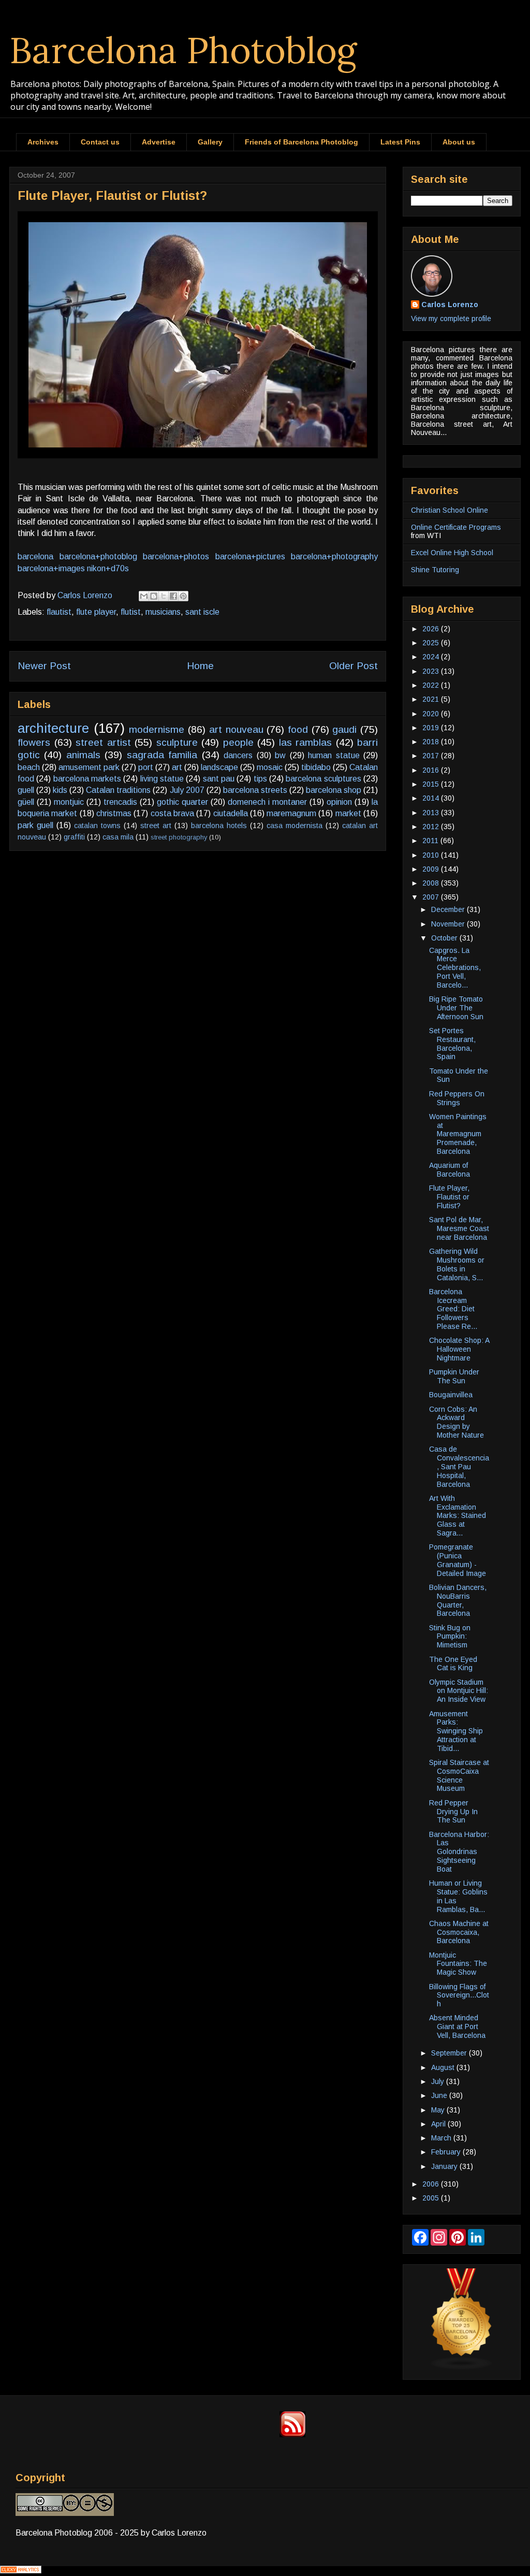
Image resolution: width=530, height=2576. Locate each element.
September (450, 2053)
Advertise (159, 142)
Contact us (100, 142)
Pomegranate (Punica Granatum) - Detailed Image (458, 1560)
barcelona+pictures (250, 556)
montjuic (69, 802)
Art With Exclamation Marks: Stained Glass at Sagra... (458, 1516)
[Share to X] (164, 596)
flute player (96, 612)
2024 (432, 657)
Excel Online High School (452, 553)
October (445, 938)
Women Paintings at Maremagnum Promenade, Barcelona (458, 1134)
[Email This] (144, 596)
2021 (432, 699)
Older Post (354, 666)
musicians (163, 612)
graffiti (74, 837)
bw (280, 755)
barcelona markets (87, 779)
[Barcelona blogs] (462, 2367)
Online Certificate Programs (456, 527)
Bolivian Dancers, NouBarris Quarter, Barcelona (458, 1600)
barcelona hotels (219, 826)
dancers (238, 755)
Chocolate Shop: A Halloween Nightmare (459, 1349)
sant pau (219, 779)
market (348, 813)
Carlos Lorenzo (450, 305)
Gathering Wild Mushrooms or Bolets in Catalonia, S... (457, 1264)
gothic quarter (182, 802)
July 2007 (187, 790)
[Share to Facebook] (173, 596)
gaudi (344, 729)
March (442, 2138)
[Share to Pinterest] (183, 596)
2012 (432, 827)
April (439, 2124)
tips (260, 779)
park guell (35, 825)
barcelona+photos (176, 556)
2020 (432, 714)
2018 (432, 742)
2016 (432, 770)
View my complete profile (451, 319)
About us (459, 142)
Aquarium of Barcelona (450, 1170)
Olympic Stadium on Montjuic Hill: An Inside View (459, 1691)
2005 (432, 2198)
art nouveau (236, 729)
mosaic (270, 767)
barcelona (35, 556)
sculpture (177, 742)
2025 (432, 643)
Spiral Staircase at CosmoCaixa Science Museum (459, 1775)
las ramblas (306, 742)
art (177, 767)
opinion (339, 802)
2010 (432, 855)
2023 (432, 671)
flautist (59, 612)
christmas (114, 813)
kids (60, 790)
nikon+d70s (108, 568)
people (238, 742)
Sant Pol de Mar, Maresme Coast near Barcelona (459, 1228)
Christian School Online (450, 510)
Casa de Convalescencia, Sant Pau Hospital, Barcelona (459, 1466)
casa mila (118, 837)
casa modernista (295, 826)
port (146, 767)
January (445, 2166)
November (449, 924)
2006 (432, 2184)
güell (26, 802)
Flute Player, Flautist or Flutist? (449, 1197)
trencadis (120, 802)
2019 (432, 728)
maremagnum (291, 813)
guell (26, 790)
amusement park (89, 767)
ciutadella (231, 813)
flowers (34, 742)
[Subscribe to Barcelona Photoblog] (292, 2434)
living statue (162, 779)
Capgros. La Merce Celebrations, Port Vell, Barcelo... (455, 968)
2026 (432, 629)
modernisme (157, 729)
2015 (432, 784)
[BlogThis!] (154, 596)
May (439, 2110)
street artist (103, 742)
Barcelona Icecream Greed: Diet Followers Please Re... (453, 1309)
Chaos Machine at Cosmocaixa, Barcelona (459, 1932)
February (447, 2152)
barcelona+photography (334, 556)
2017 (432, 756)
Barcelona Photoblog (183, 50)
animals (83, 755)
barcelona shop (334, 790)
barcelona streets (255, 790)
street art (156, 826)
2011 (431, 841)
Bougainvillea (451, 1395)
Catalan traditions (118, 790)
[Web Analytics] (21, 2571)
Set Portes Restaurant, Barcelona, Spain (452, 1044)
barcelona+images (51, 568)
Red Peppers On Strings (457, 1098)
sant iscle (202, 612)
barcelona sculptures (323, 779)
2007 (432, 897)
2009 (432, 869)
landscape (219, 767)
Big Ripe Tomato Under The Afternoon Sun (456, 1008)
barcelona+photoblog (98, 556)
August (444, 2067)
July (439, 2081)
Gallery (210, 142)
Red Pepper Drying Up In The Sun (453, 1812)
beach (29, 767)
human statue (334, 755)
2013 (432, 813)
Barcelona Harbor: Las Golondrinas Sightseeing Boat (459, 1852)
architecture (53, 728)
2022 (432, 685)
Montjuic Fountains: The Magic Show (458, 1964)
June (440, 2095)
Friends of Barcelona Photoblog (301, 142)
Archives (43, 142)
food (298, 729)
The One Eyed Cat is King (453, 1664)
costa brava (172, 813)
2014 (432, 798)
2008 (432, 883)
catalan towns (97, 826)
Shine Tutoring (435, 570)
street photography (179, 837)
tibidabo (316, 767)
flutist (131, 612)
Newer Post (44, 666)
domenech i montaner (267, 802)
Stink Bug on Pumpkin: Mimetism (450, 1637)
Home (200, 666)
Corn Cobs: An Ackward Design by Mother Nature (457, 1422)
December (449, 909)
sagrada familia (162, 755)
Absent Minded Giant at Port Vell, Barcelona (457, 2027)
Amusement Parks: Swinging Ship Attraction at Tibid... (456, 1731)
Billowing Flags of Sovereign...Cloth (459, 1995)
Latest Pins (400, 142)
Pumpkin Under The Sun (454, 1376)
